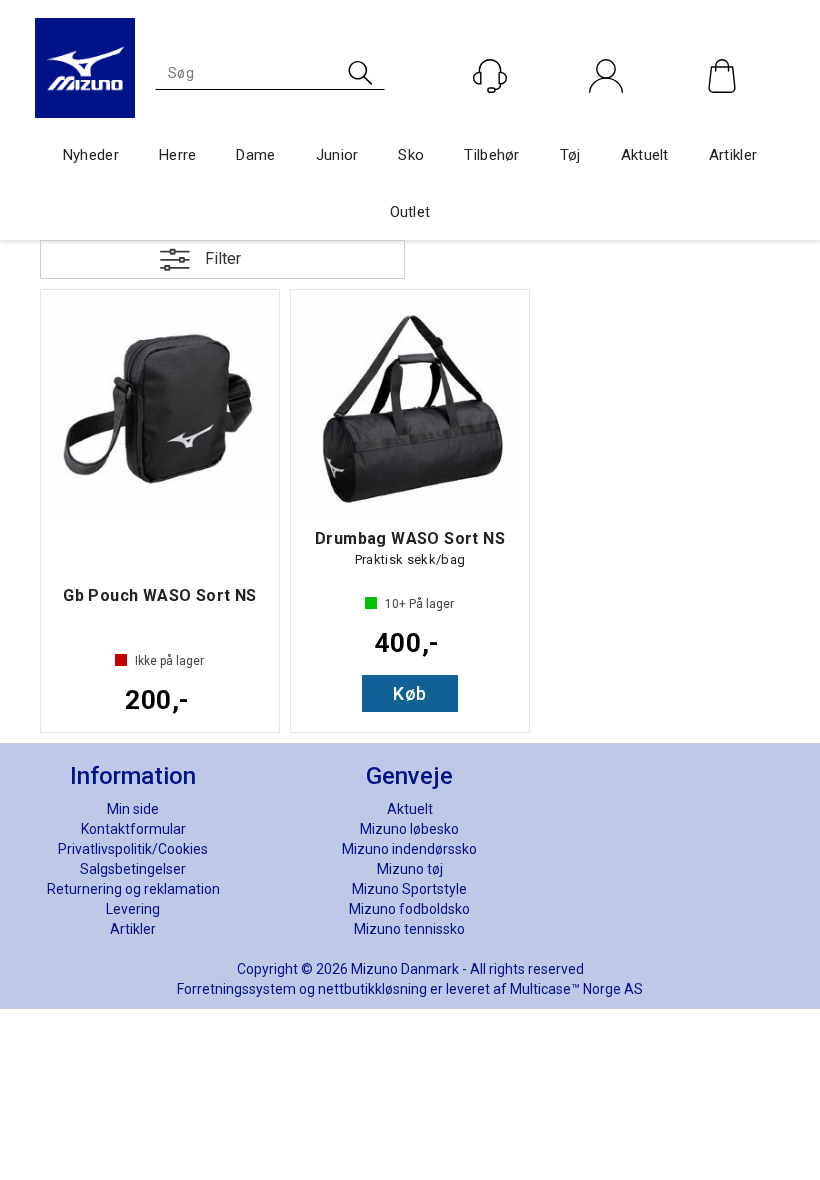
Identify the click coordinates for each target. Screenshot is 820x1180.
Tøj (570, 155)
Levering (133, 909)
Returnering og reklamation (133, 889)
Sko (411, 155)
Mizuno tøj (410, 869)
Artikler (733, 155)
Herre (178, 155)
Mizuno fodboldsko (409, 909)
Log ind (606, 118)
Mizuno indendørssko (409, 849)
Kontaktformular (133, 829)
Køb (409, 693)
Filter (223, 258)
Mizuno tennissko (409, 929)
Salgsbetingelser (133, 869)
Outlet (410, 212)
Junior (337, 155)
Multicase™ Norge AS (576, 989)
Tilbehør (491, 155)
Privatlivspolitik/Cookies (133, 849)
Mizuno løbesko (409, 829)
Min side (133, 809)
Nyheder (91, 155)
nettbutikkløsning (372, 989)
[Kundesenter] (490, 76)
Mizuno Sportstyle (409, 889)
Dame (255, 155)
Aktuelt (645, 155)
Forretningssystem (236, 989)
